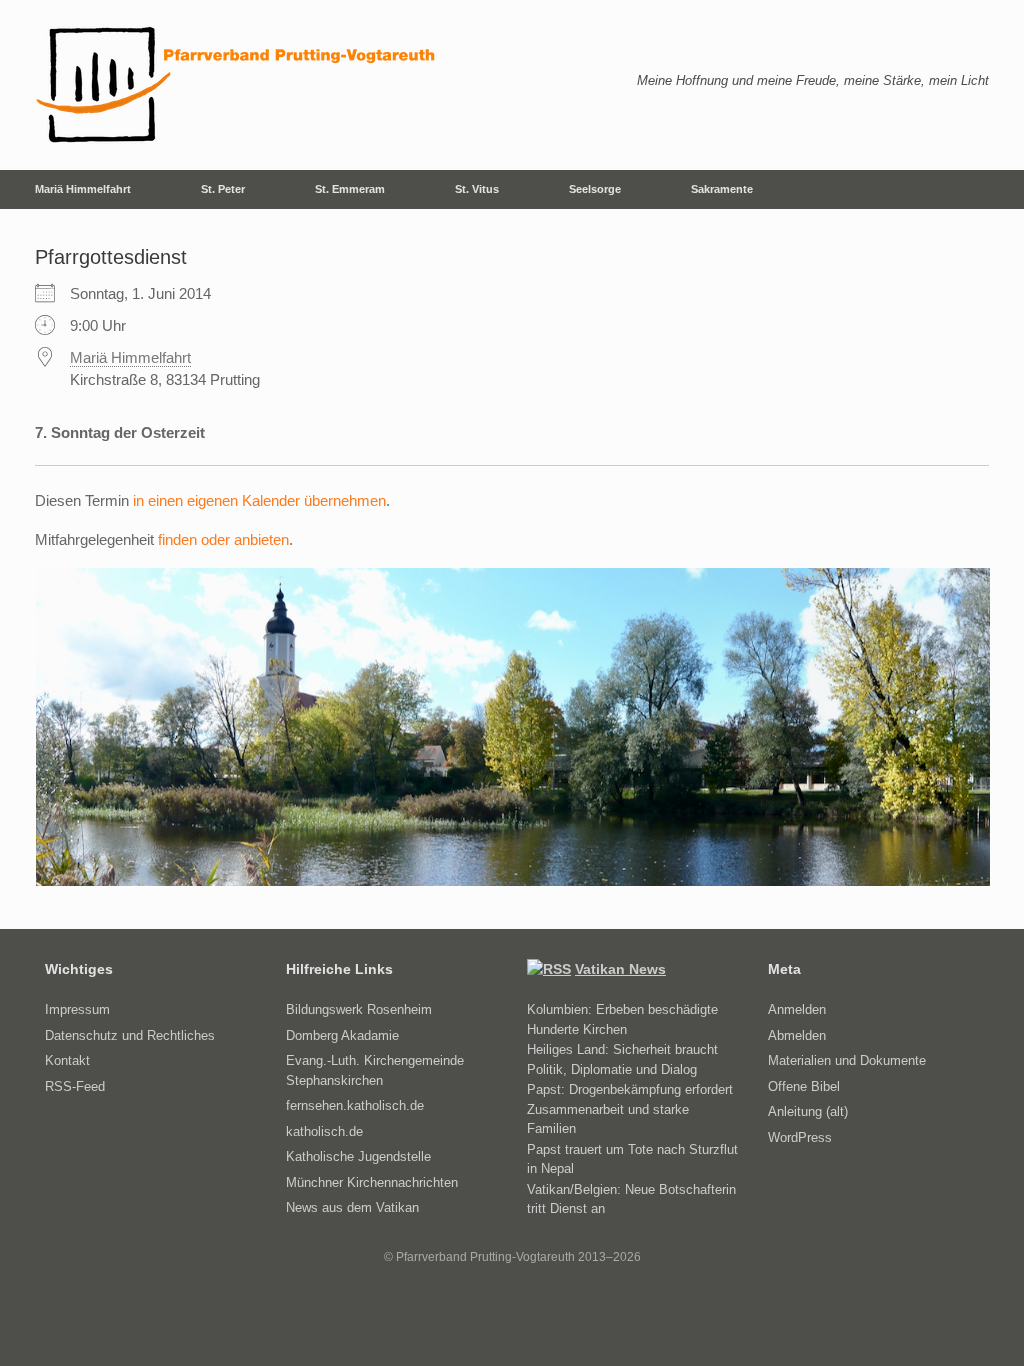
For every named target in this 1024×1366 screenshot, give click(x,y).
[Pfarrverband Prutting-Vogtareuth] (237, 85)
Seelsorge (595, 189)
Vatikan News (620, 969)
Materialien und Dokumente (847, 1060)
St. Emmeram (350, 189)
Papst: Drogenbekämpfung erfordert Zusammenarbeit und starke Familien (630, 1109)
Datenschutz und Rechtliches (130, 1035)
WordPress (800, 1137)
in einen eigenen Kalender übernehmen (259, 500)
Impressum (77, 1009)
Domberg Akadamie (342, 1035)
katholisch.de (324, 1131)
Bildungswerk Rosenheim (359, 1009)
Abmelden (797, 1035)
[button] (994, 189)
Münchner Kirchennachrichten (372, 1182)
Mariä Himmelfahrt (83, 189)
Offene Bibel (804, 1086)
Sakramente (722, 189)
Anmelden (797, 1009)
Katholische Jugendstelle (358, 1156)
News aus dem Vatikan (352, 1207)
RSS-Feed (75, 1086)
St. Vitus (477, 189)
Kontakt (67, 1060)
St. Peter (223, 189)
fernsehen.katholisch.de (355, 1105)
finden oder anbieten (223, 539)
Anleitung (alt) (808, 1111)
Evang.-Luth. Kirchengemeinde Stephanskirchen (375, 1070)
